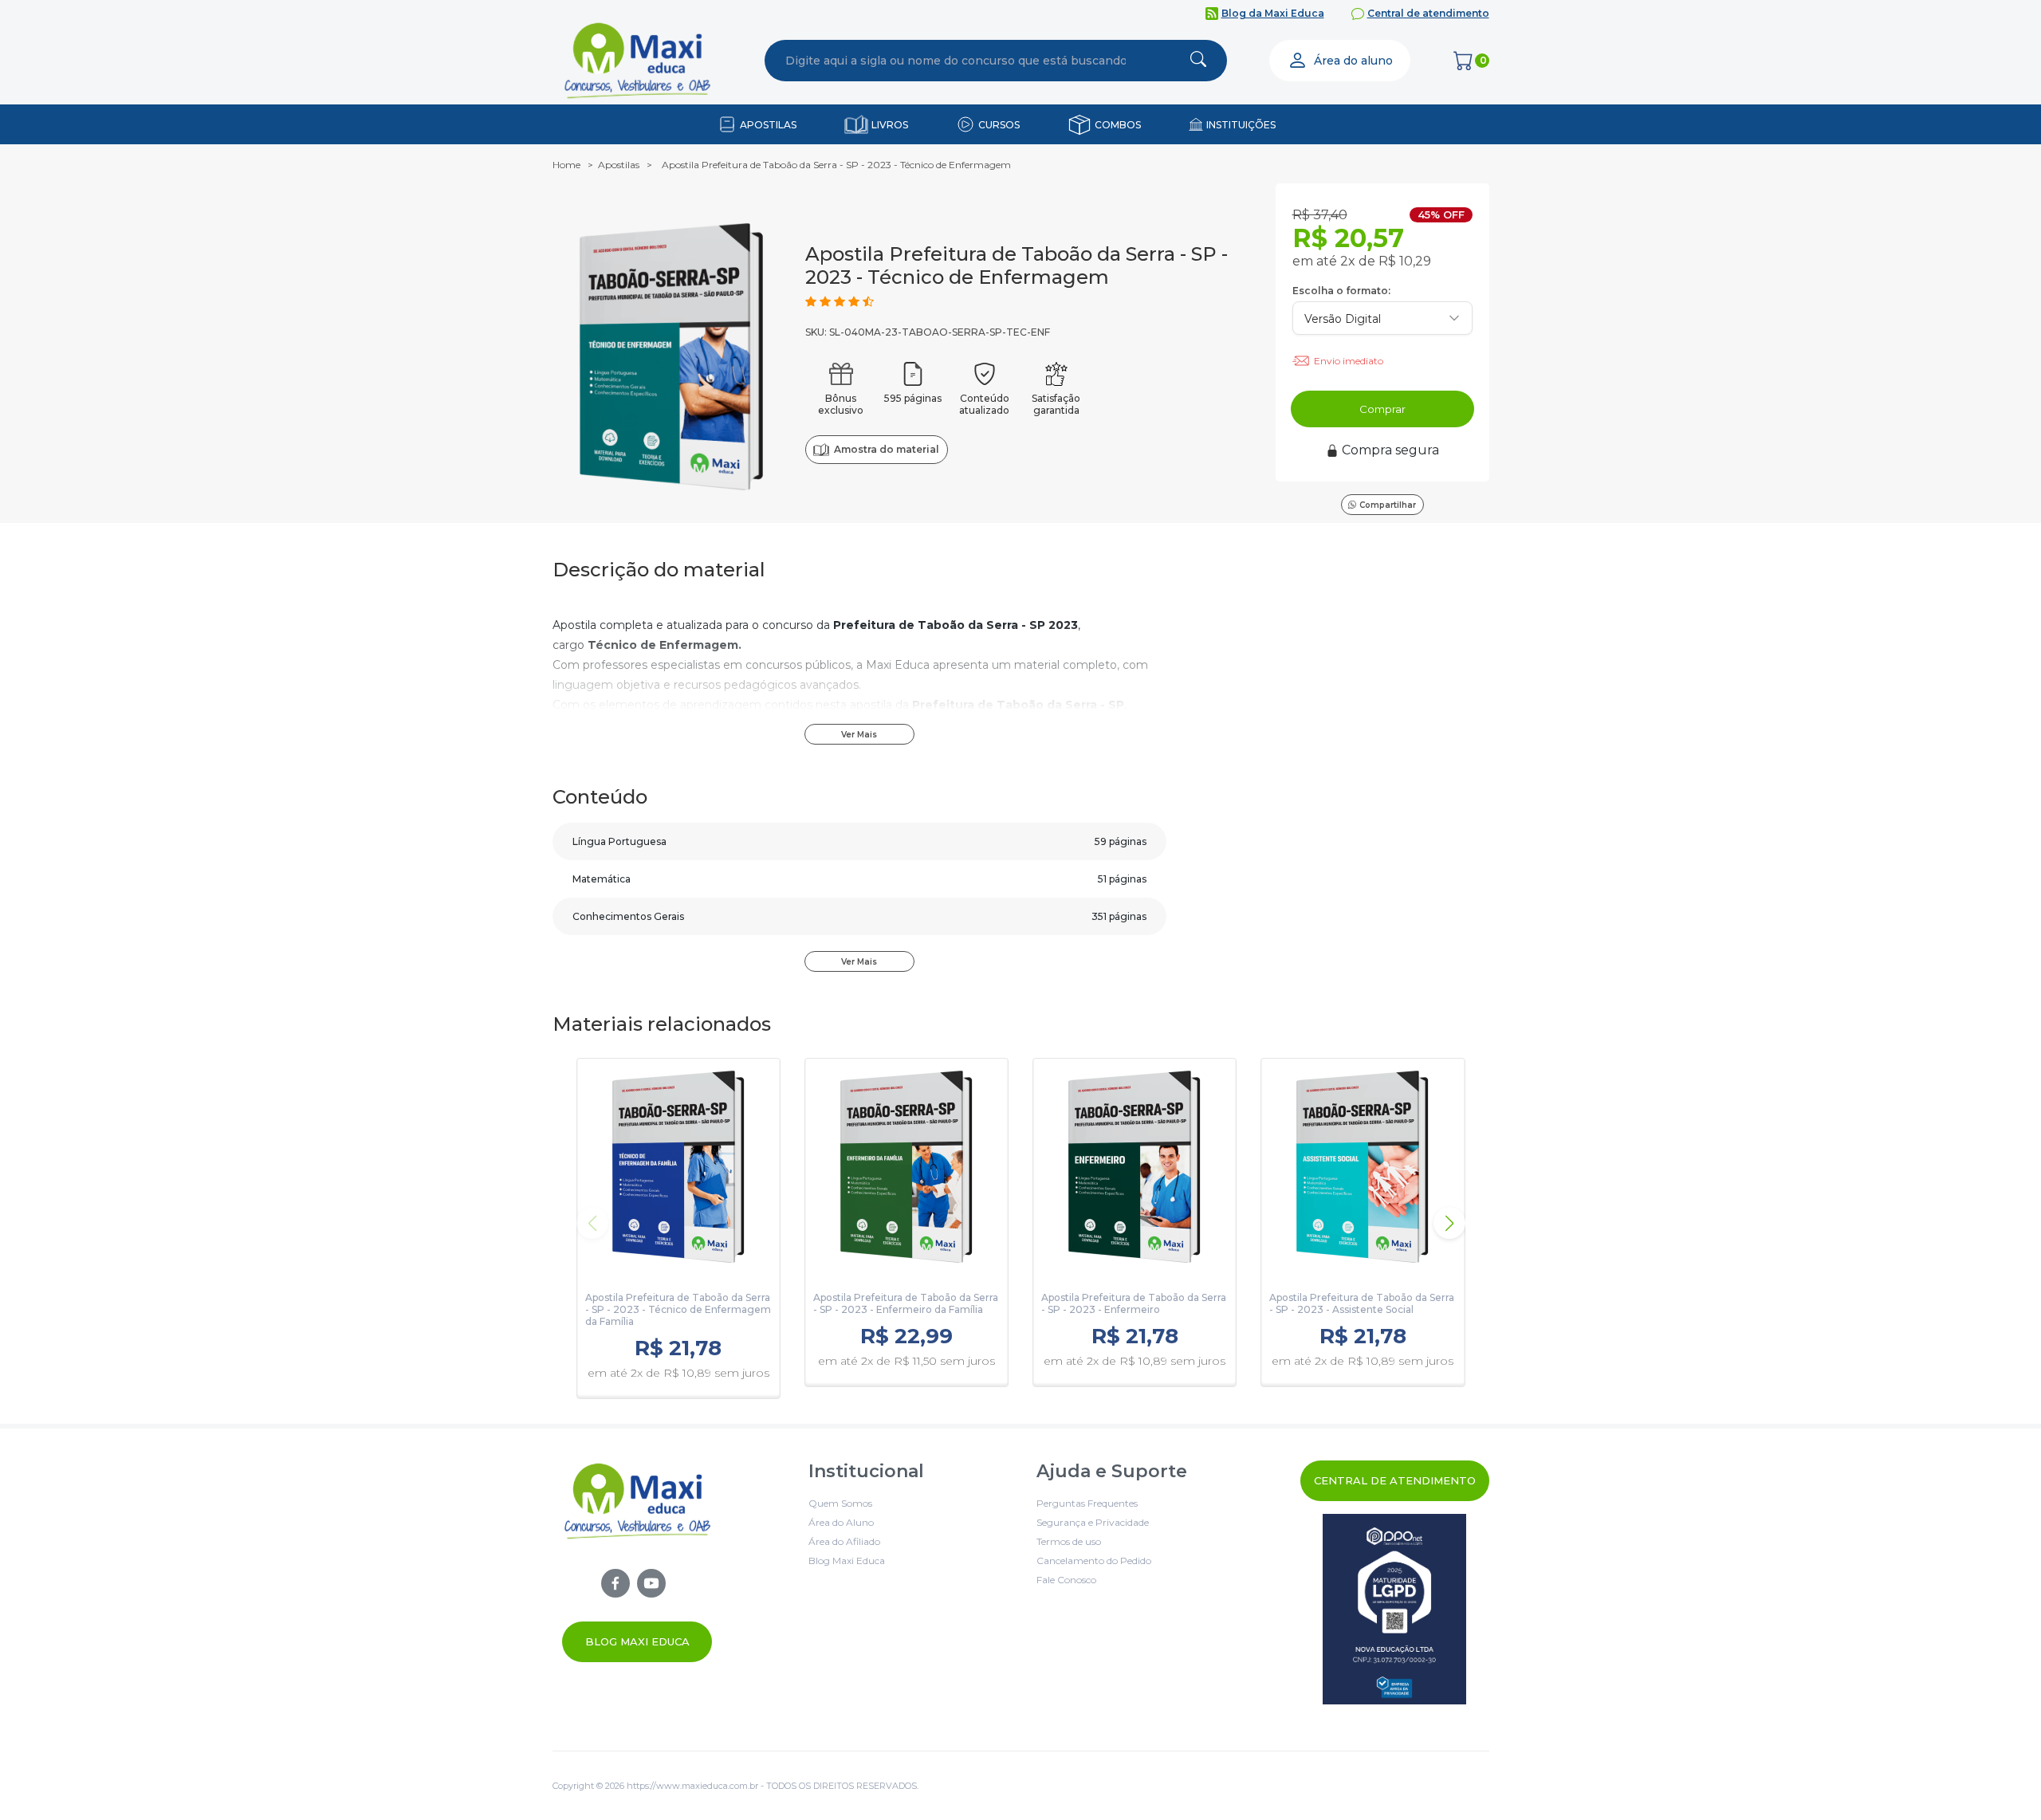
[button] (1449, 1223)
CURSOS (999, 125)
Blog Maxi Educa (637, 1641)
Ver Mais (859, 735)
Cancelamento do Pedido (1094, 1561)
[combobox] (956, 61)
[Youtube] (651, 1583)
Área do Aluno (841, 1522)
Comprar (1382, 409)
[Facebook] (615, 1583)
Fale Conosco (1066, 1580)
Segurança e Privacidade (1093, 1522)
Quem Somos (840, 1503)
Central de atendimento (1428, 13)
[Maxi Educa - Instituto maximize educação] (637, 1561)
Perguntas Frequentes (1087, 1503)
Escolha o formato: (1341, 291)
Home (566, 165)
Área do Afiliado (844, 1541)
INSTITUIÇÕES (1241, 125)
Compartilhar (1388, 505)
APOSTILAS (768, 125)
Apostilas (619, 165)
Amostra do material (886, 449)
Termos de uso (1069, 1541)
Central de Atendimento (1395, 1480)
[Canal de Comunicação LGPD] (1395, 1609)
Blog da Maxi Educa (1273, 13)
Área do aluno (1353, 61)
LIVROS (890, 125)
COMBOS (1118, 125)
